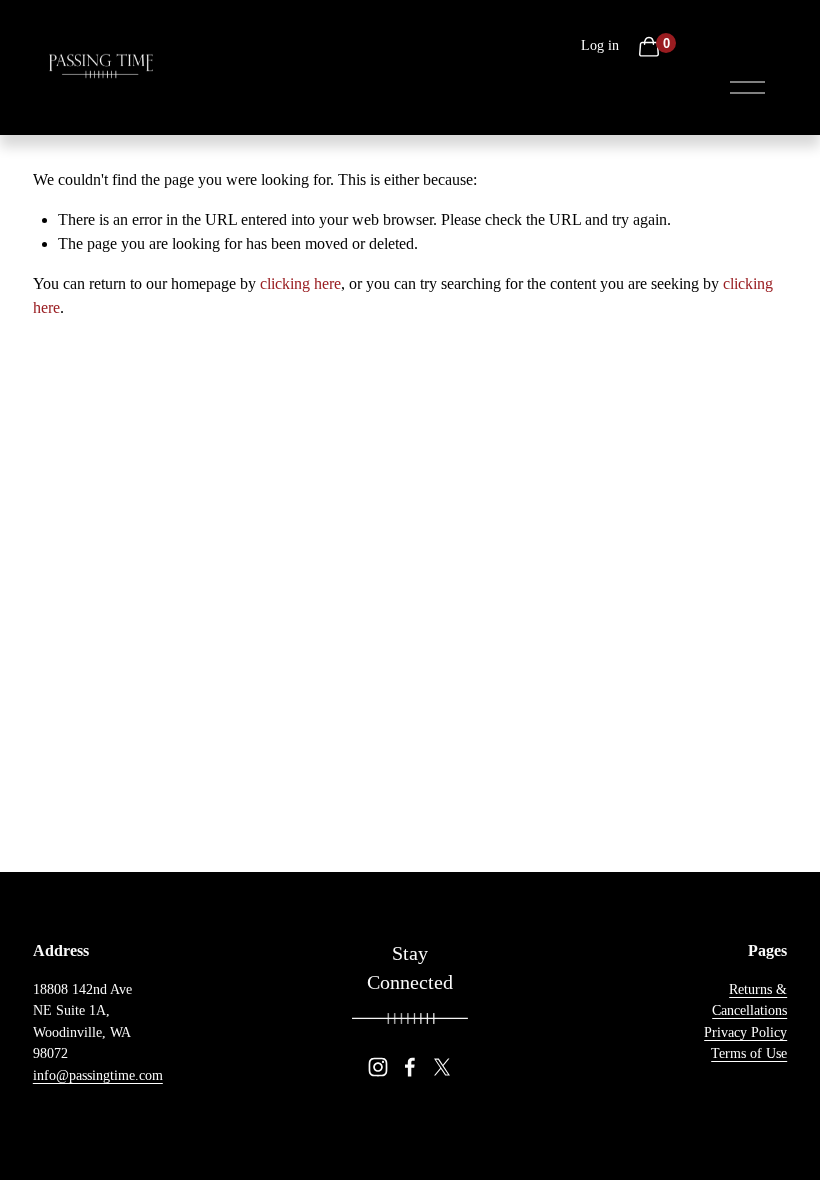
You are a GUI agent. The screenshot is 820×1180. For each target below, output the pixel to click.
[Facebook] (410, 1067)
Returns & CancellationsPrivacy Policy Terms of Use (745, 1021)
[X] (442, 1067)
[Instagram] (378, 1067)
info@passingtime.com (98, 1075)
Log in (600, 45)
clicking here (300, 283)
